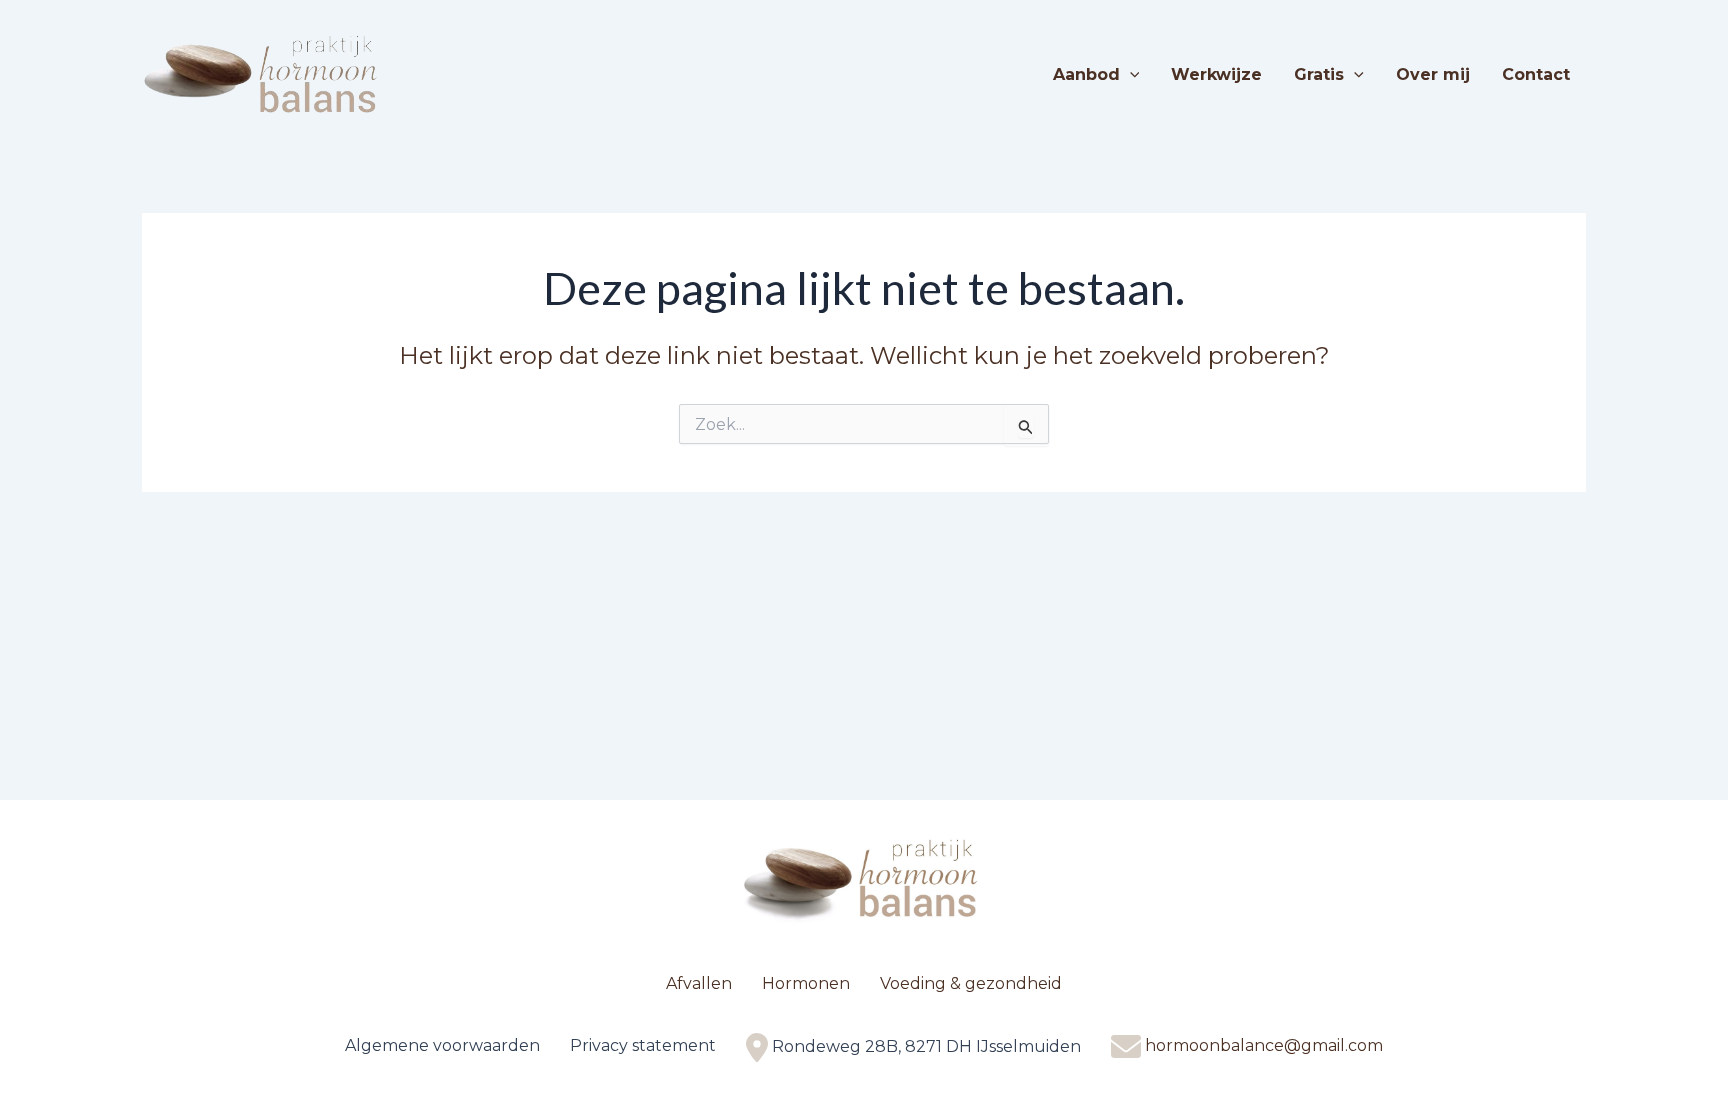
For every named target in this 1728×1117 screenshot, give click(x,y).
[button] (1130, 75)
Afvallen (699, 983)
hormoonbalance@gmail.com (1264, 1045)
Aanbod (1086, 74)
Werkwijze (1216, 74)
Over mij (1433, 74)
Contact (1536, 74)
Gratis (1319, 74)
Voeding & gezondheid (971, 983)
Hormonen (806, 983)
